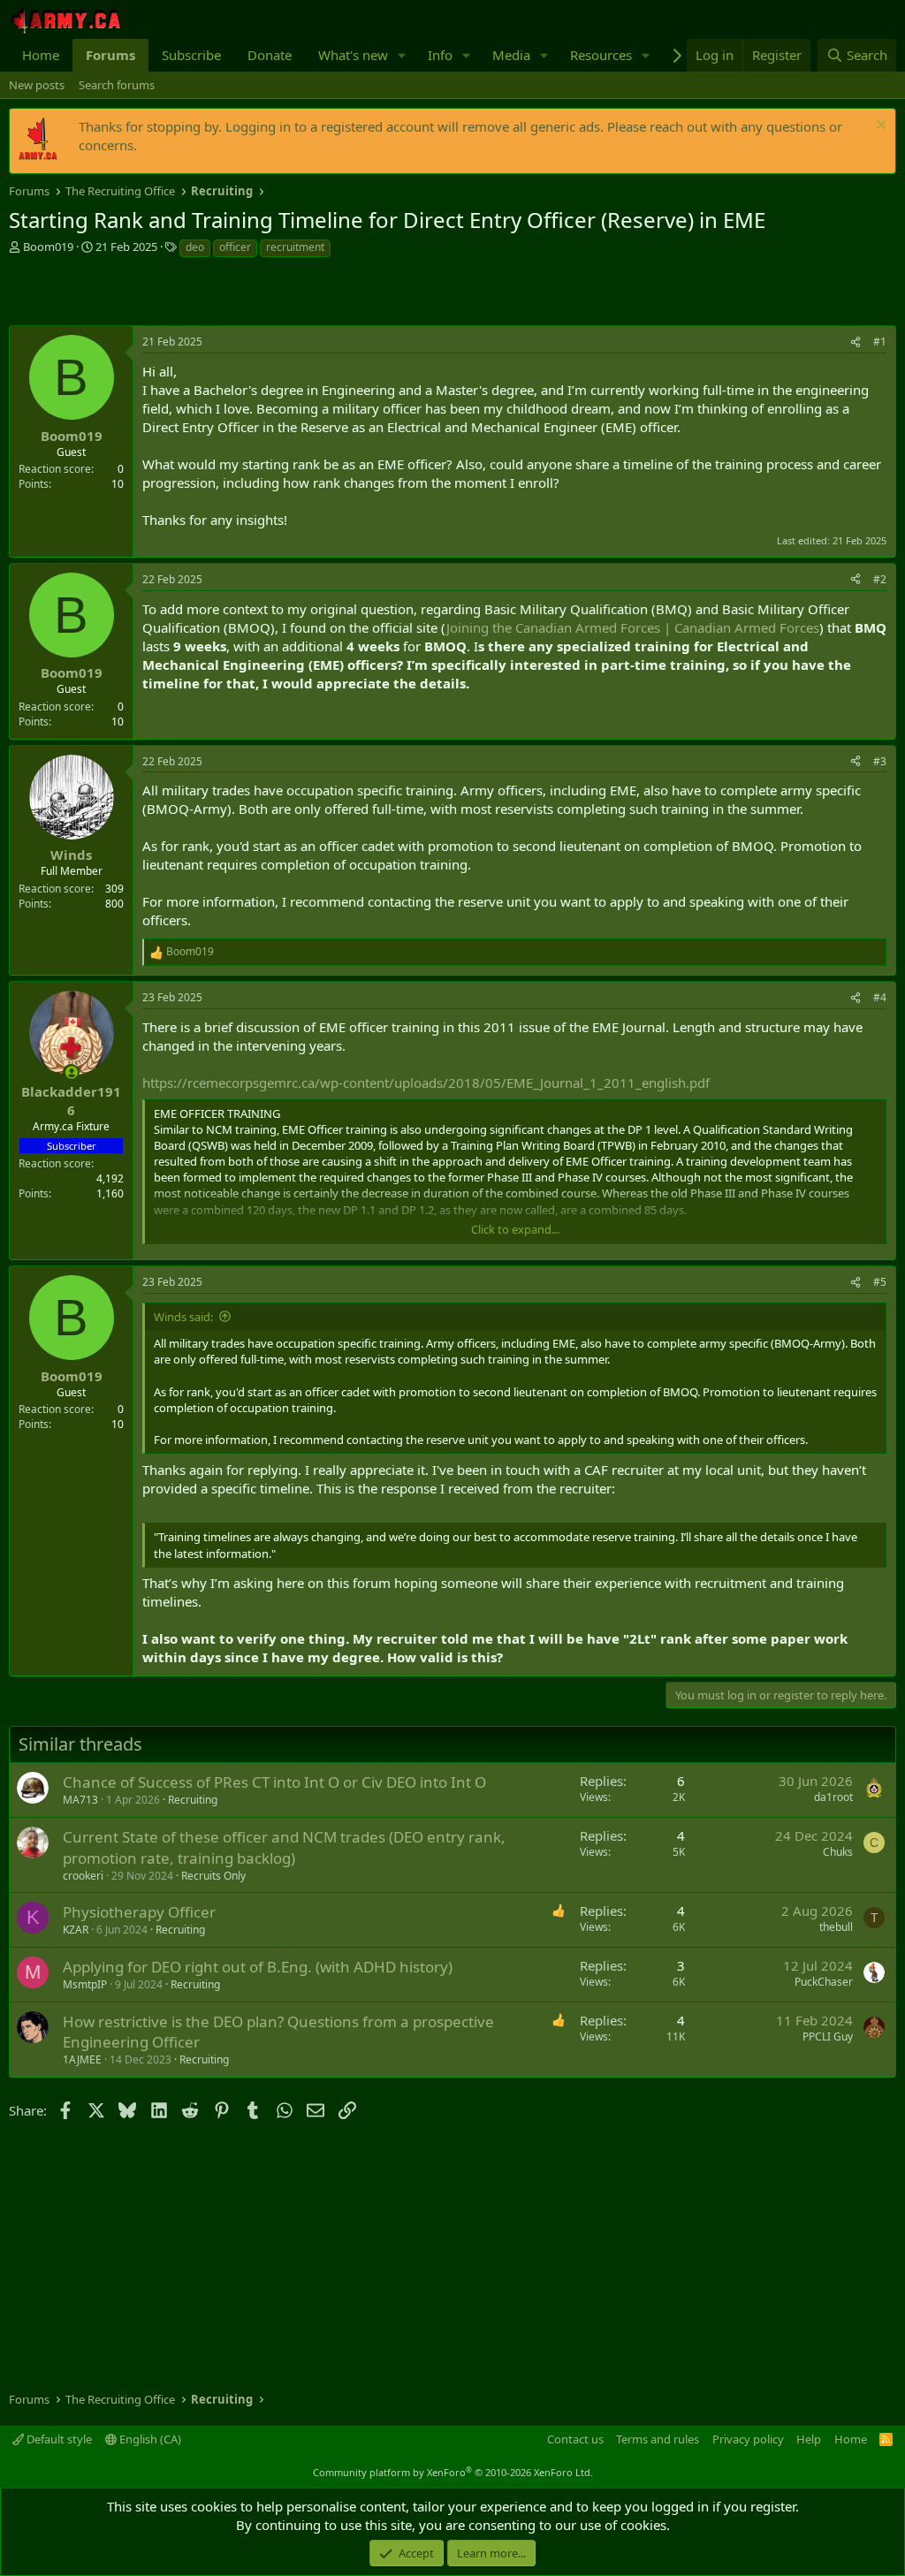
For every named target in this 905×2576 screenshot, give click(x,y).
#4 (880, 997)
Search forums (117, 85)
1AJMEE (82, 2059)
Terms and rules (658, 2439)
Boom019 (48, 247)
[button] (402, 55)
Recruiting (193, 1800)
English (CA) (149, 2439)
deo (195, 247)
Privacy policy (748, 2439)
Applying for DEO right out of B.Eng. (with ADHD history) (258, 1967)
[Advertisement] (216, 294)
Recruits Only (213, 1876)
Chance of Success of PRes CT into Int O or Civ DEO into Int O (274, 1782)
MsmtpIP (85, 1984)
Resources (601, 55)
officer (235, 247)
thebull (836, 1927)
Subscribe (191, 55)
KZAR (76, 1930)
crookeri (83, 1876)
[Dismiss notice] (879, 127)
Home (41, 55)
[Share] (856, 342)
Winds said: (183, 1317)
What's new (353, 55)
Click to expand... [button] (515, 1229)
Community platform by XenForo (453, 2472)
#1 (880, 342)
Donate (270, 55)
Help (809, 2439)
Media (511, 55)
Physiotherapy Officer (139, 1912)
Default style (58, 2439)
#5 (880, 1282)
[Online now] (71, 1072)
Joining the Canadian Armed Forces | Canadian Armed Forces (633, 627)
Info (440, 55)
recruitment (295, 247)
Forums (110, 55)
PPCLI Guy (828, 2036)
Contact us (575, 2439)
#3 (880, 761)
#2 (880, 579)
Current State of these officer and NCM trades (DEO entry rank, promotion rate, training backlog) (284, 1847)
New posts (37, 85)
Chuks (838, 1852)
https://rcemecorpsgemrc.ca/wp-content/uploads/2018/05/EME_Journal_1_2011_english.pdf (426, 1083)
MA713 (80, 1800)
